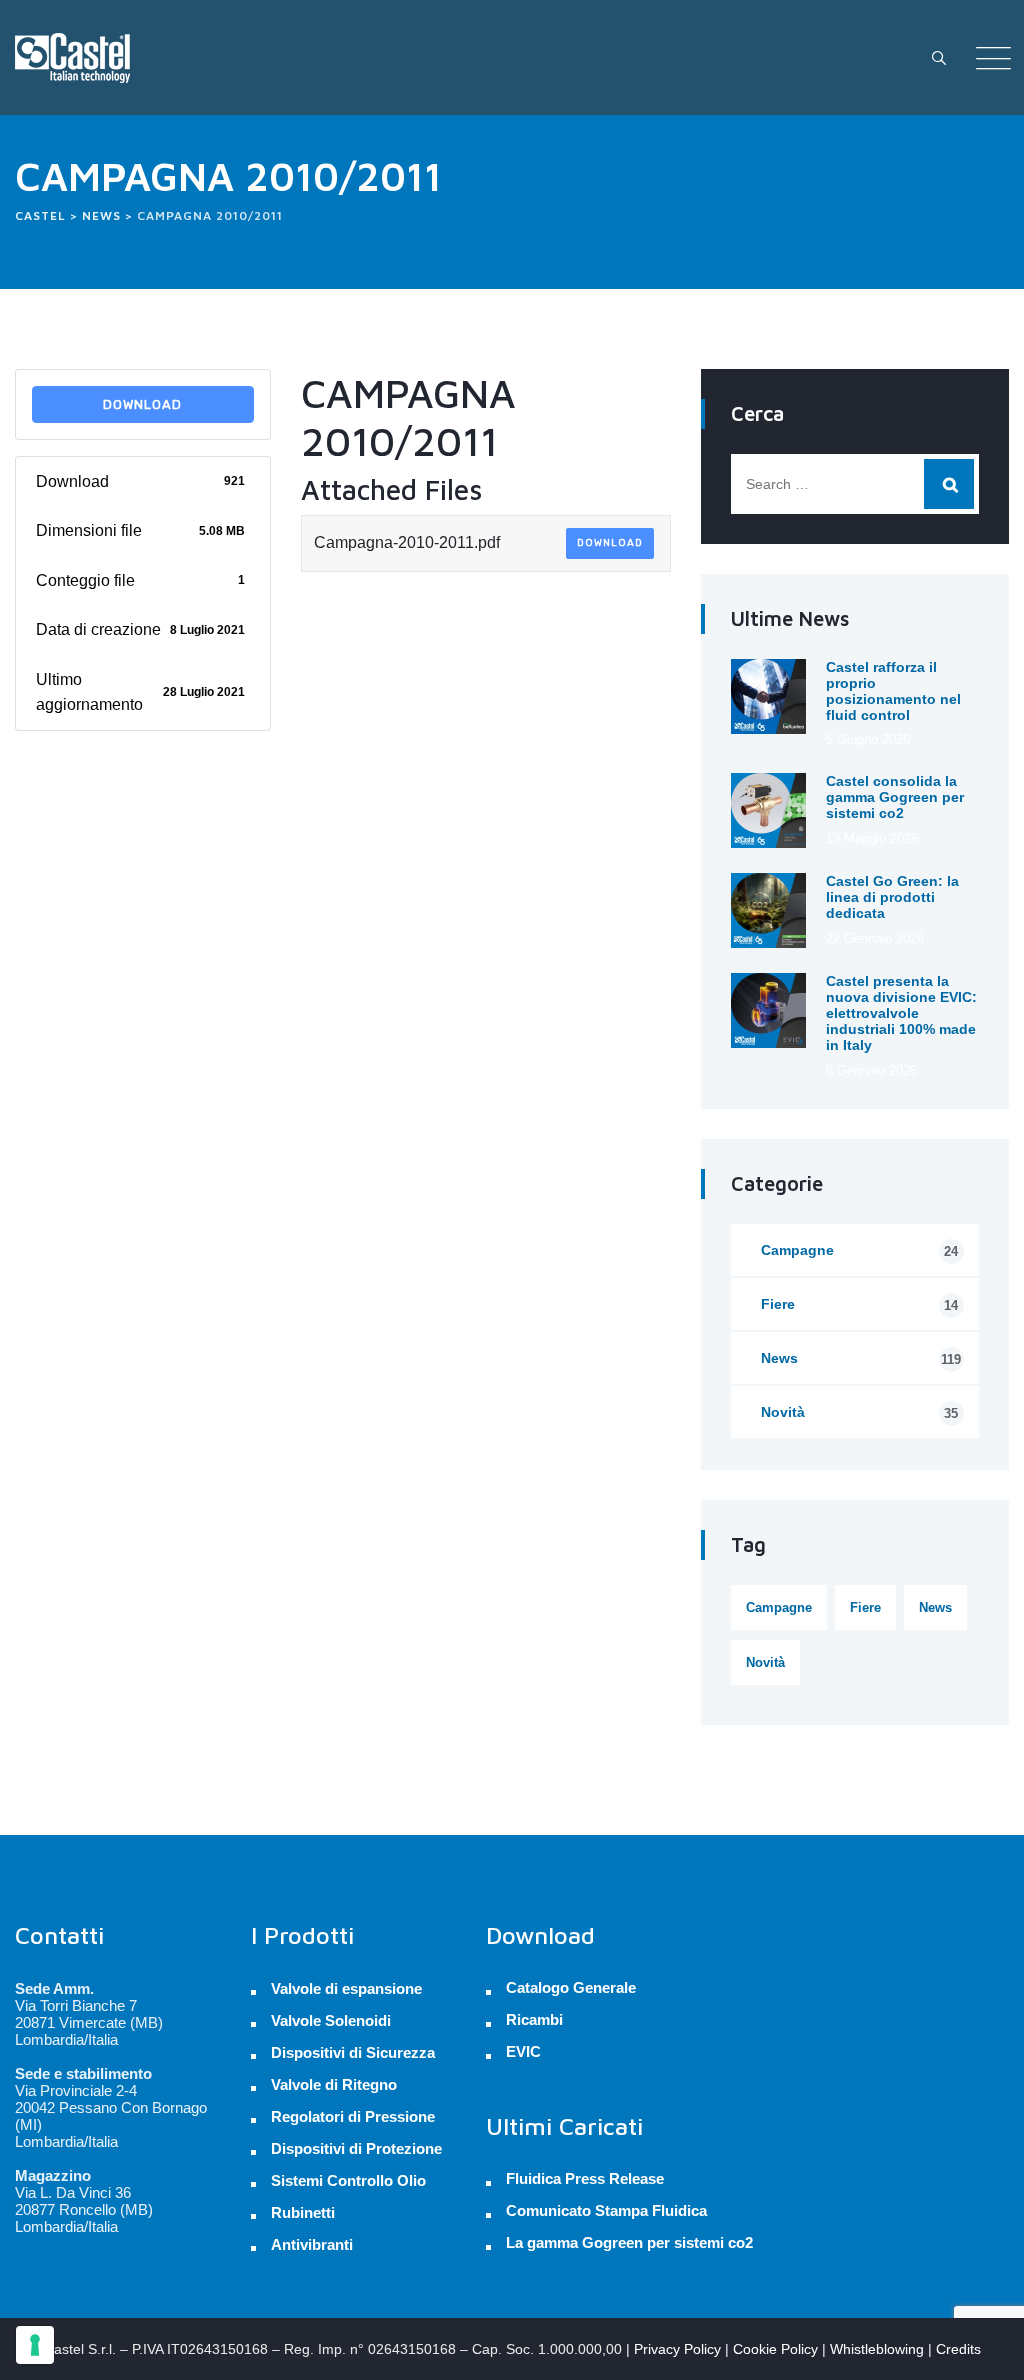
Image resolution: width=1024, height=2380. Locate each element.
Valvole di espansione (346, 1988)
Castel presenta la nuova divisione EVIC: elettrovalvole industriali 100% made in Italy (901, 1013)
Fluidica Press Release (585, 2179)
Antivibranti (312, 2244)
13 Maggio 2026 (872, 838)
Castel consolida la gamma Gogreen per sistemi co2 (895, 797)
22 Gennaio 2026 (875, 938)
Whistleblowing (877, 2349)
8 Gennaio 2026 (871, 1070)
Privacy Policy (677, 2349)
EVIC (523, 2052)
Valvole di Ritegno (334, 2084)
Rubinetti (303, 2212)
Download (142, 404)
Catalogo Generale (571, 1988)
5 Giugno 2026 (868, 739)
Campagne (859, 1250)
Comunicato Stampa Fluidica (606, 2211)
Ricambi (534, 2020)
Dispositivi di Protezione (356, 2148)
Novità (859, 1412)
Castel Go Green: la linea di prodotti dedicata (892, 897)
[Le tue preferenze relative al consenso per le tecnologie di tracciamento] (35, 2345)
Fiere (859, 1304)
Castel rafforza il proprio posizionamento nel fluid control (893, 691)
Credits (958, 2349)
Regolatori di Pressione (353, 2116)
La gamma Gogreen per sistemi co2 (629, 2243)
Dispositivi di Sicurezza (353, 2052)
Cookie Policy (775, 2349)
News (861, 1358)
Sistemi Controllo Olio (348, 2180)
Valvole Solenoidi (331, 2020)
